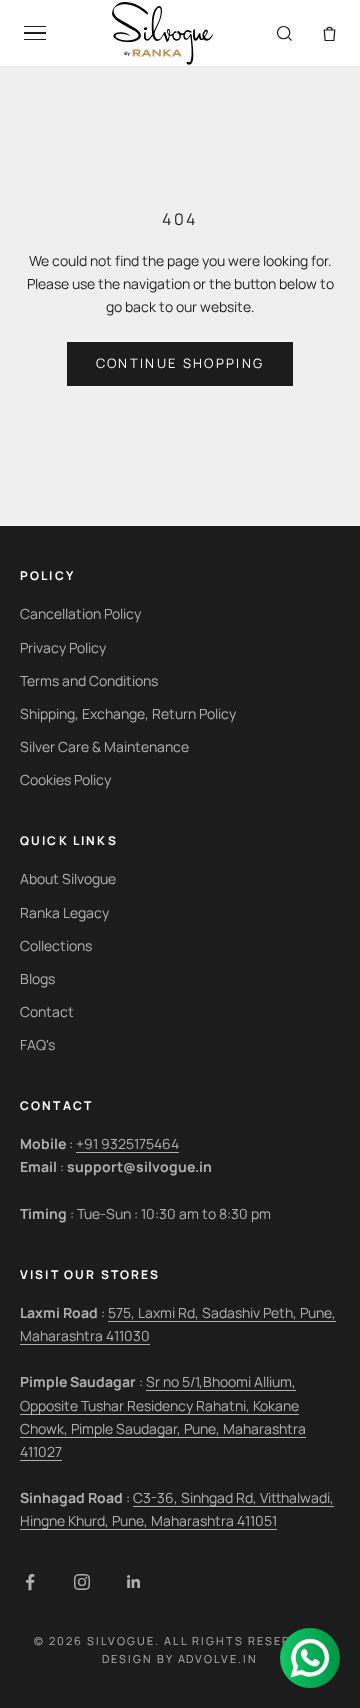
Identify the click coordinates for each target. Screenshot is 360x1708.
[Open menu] (35, 33)
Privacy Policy (63, 647)
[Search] (284, 33)
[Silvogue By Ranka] (161, 33)
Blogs (37, 978)
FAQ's (37, 1044)
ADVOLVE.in (218, 1658)
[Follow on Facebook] (30, 1582)
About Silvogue (68, 878)
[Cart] (329, 33)
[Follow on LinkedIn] (134, 1582)
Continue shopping (180, 363)
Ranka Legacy (64, 912)
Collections (56, 945)
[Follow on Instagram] (82, 1582)
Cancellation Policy (80, 613)
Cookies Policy (65, 779)
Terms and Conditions (89, 680)
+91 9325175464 (127, 1143)
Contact (47, 1011)
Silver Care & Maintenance (104, 746)
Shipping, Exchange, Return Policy (128, 713)
